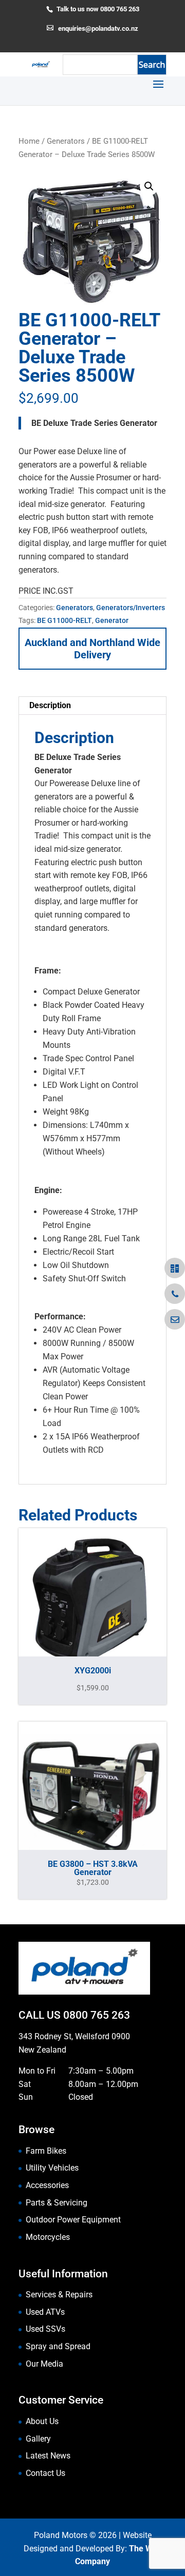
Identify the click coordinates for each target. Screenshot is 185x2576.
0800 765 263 (97, 2015)
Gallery (38, 2439)
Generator (112, 620)
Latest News (48, 2456)
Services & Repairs (59, 2295)
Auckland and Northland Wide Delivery (92, 649)
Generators (66, 141)
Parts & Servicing (57, 2203)
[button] (149, 186)
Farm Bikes (46, 2151)
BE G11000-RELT (64, 620)
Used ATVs (45, 2312)
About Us (42, 2421)
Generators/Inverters (131, 608)
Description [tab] (50, 705)
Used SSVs (45, 2329)
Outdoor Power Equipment (73, 2220)
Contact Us (45, 2473)
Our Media (44, 2364)
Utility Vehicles (52, 2168)
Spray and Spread (58, 2346)
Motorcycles (48, 2237)
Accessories (47, 2185)
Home (29, 141)
